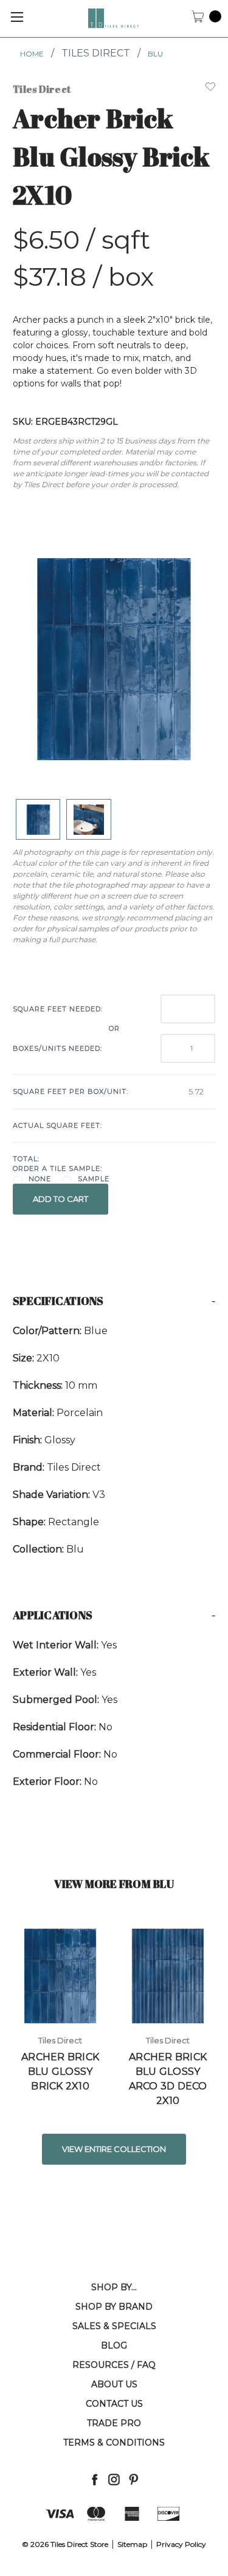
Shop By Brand (114, 2307)
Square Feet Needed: (58, 1009)
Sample (94, 1179)
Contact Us (114, 2404)
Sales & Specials (114, 2326)
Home (32, 54)
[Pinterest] (133, 2479)
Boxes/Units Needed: (57, 1048)
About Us (114, 2384)
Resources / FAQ (114, 2365)
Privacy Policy (181, 2544)
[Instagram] (114, 2479)
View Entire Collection (114, 2149)
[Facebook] (95, 2479)
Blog (114, 2345)
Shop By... (114, 2287)
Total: (26, 1159)
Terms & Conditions (114, 2443)
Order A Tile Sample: (57, 1168)
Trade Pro (114, 2423)
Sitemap (132, 2544)
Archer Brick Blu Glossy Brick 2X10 (60, 2072)
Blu (155, 54)
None (40, 1179)
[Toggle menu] (17, 17)
